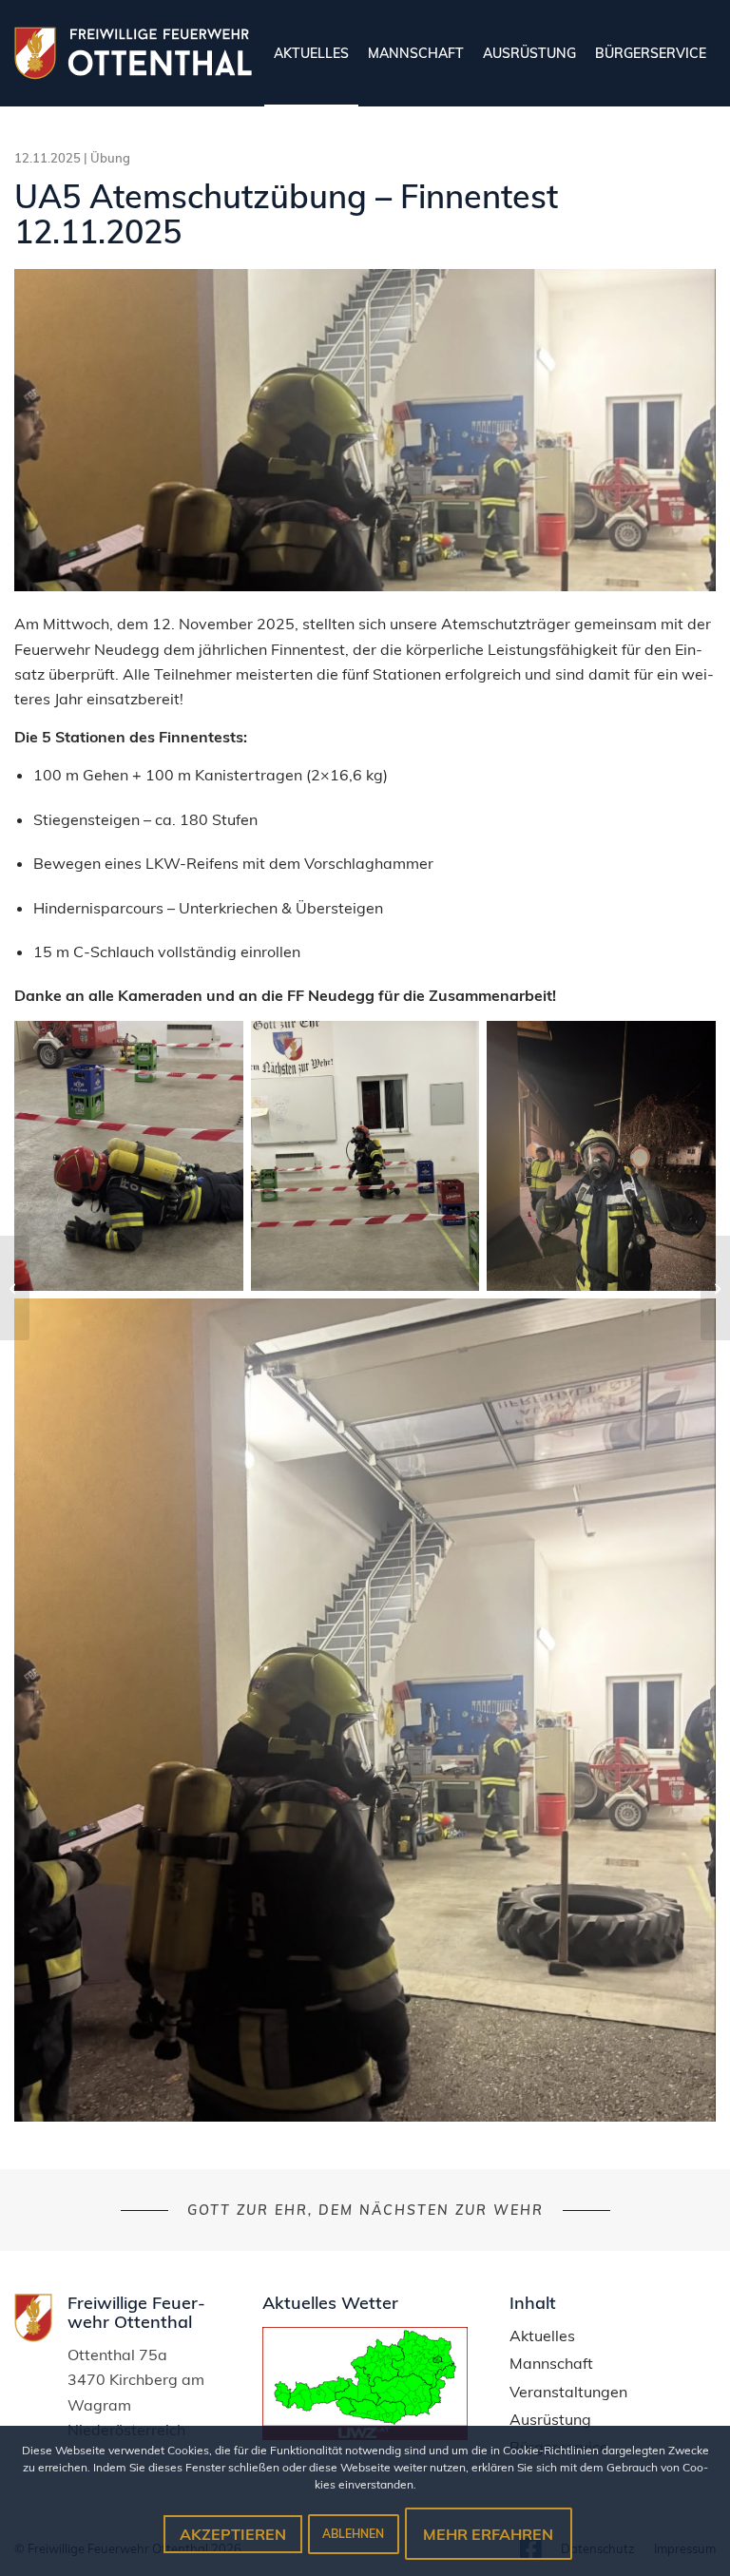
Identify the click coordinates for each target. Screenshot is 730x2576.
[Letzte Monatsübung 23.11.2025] (715, 1288)
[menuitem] (311, 53)
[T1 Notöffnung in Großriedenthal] (15, 1288)
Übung (110, 158)
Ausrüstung (550, 2420)
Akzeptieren (233, 2534)
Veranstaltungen (568, 2392)
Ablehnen (353, 2534)
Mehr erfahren (488, 2534)
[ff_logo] (133, 53)
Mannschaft (551, 2364)
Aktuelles (542, 2336)
